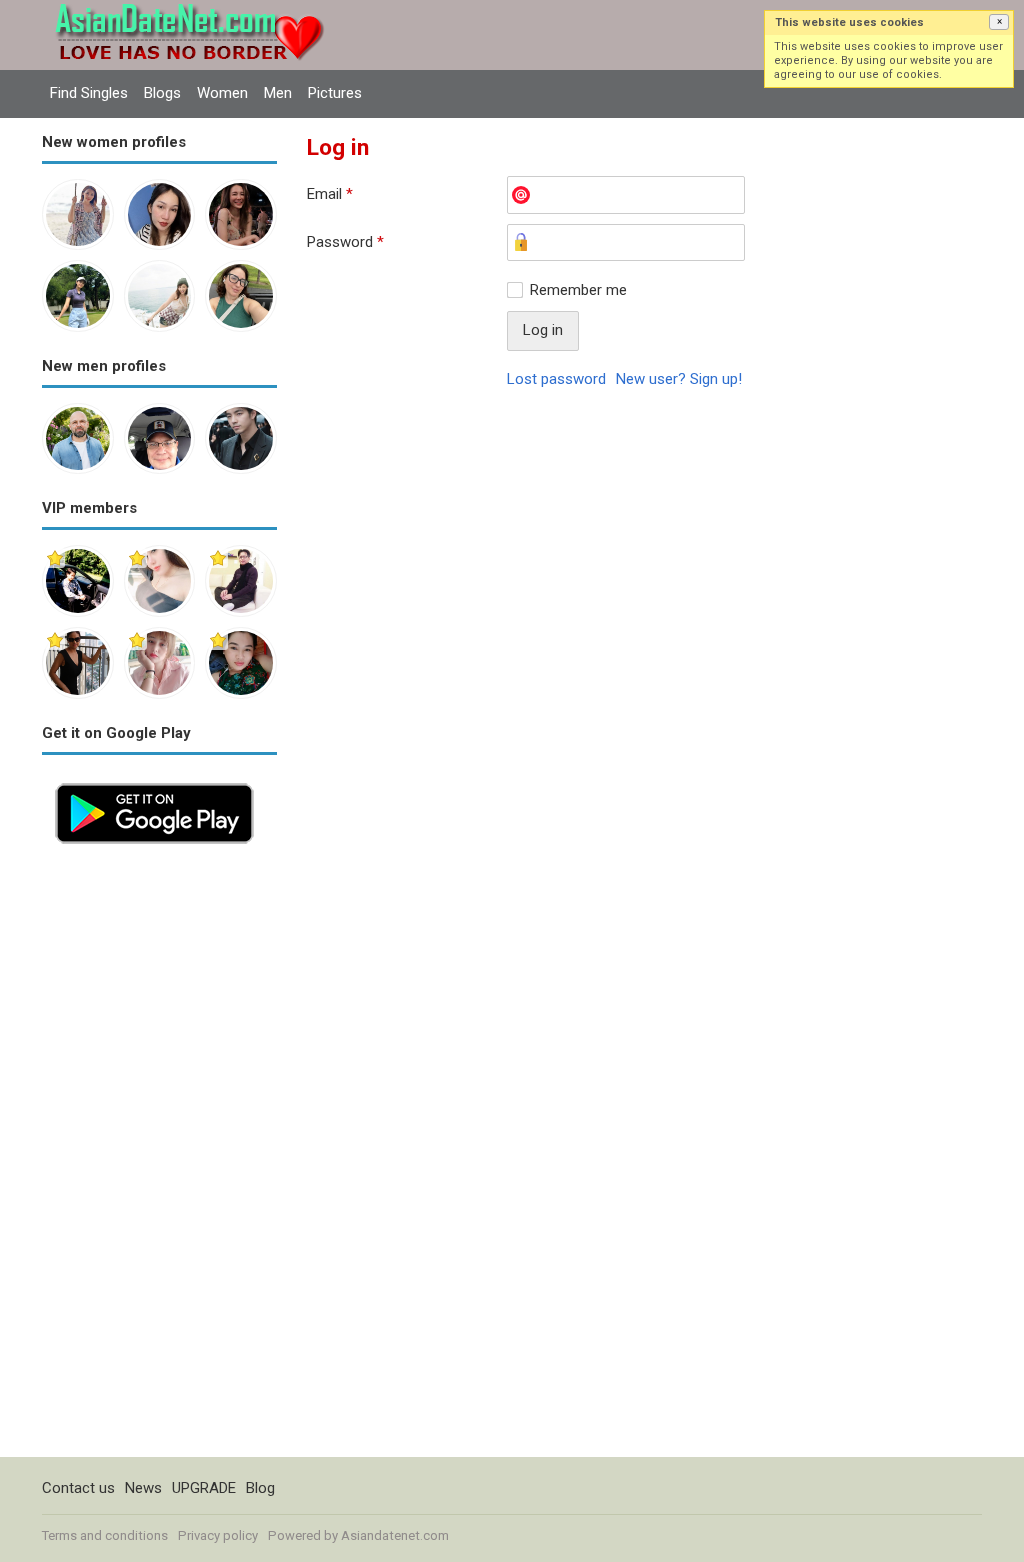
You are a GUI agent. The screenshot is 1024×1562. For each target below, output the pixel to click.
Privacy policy (218, 1535)
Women (222, 93)
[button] (999, 22)
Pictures (335, 93)
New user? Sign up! (679, 379)
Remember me (578, 290)
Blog (260, 1488)
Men (278, 93)
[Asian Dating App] (154, 781)
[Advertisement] (159, 1157)
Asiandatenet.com (395, 1535)
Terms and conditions (105, 1535)
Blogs (162, 93)
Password (345, 242)
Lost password (556, 379)
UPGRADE (204, 1488)
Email (330, 194)
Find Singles (89, 93)
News (143, 1488)
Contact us (78, 1488)
